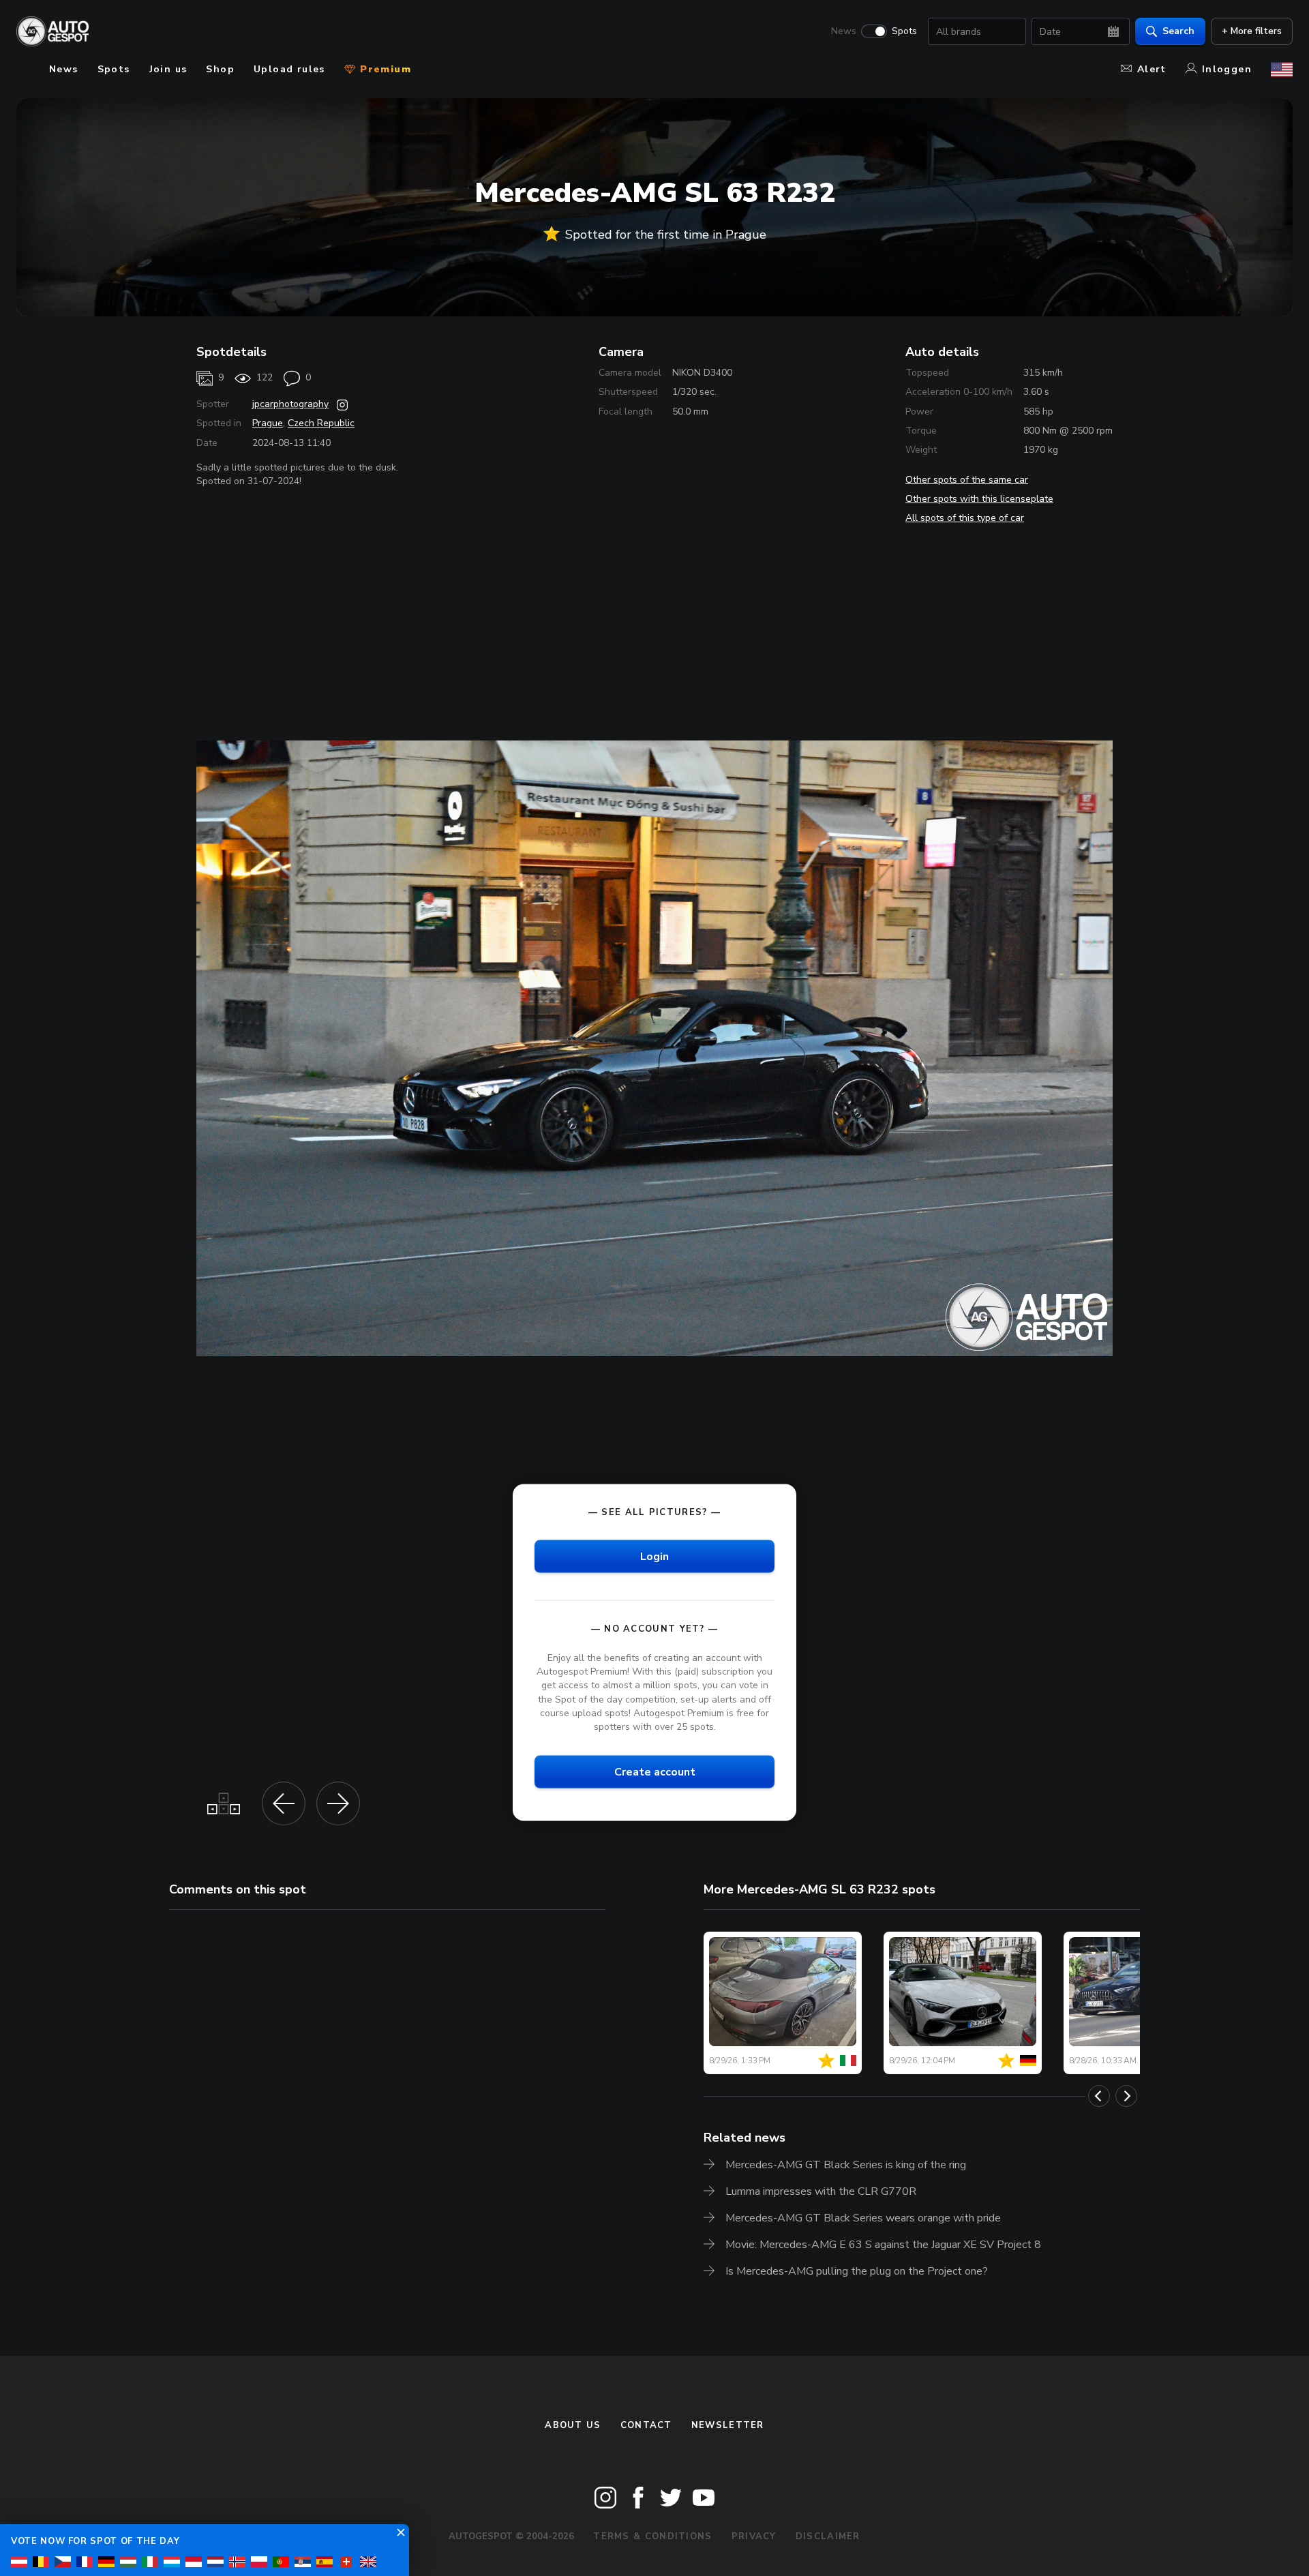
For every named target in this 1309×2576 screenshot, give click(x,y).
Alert (1152, 69)
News (844, 31)
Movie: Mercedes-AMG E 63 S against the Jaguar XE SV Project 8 (883, 2245)
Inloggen (1227, 69)
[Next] (1126, 2096)
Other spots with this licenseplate (979, 499)
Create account (655, 1771)
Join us (168, 69)
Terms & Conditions (652, 2536)
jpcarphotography (290, 404)
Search (1178, 31)
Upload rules (289, 69)
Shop (220, 69)
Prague (268, 423)
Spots (904, 31)
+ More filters (1252, 31)
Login (654, 1557)
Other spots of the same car (967, 480)
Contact (646, 2425)
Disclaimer (828, 2536)
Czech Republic (321, 423)
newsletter (728, 2425)
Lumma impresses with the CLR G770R (821, 2191)
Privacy (754, 2536)
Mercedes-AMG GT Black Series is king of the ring (846, 2165)
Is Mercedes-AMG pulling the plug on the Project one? (857, 2271)
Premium (384, 69)
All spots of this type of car (965, 518)
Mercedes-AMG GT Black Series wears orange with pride (863, 2218)
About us (573, 2425)
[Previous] (1099, 2096)
